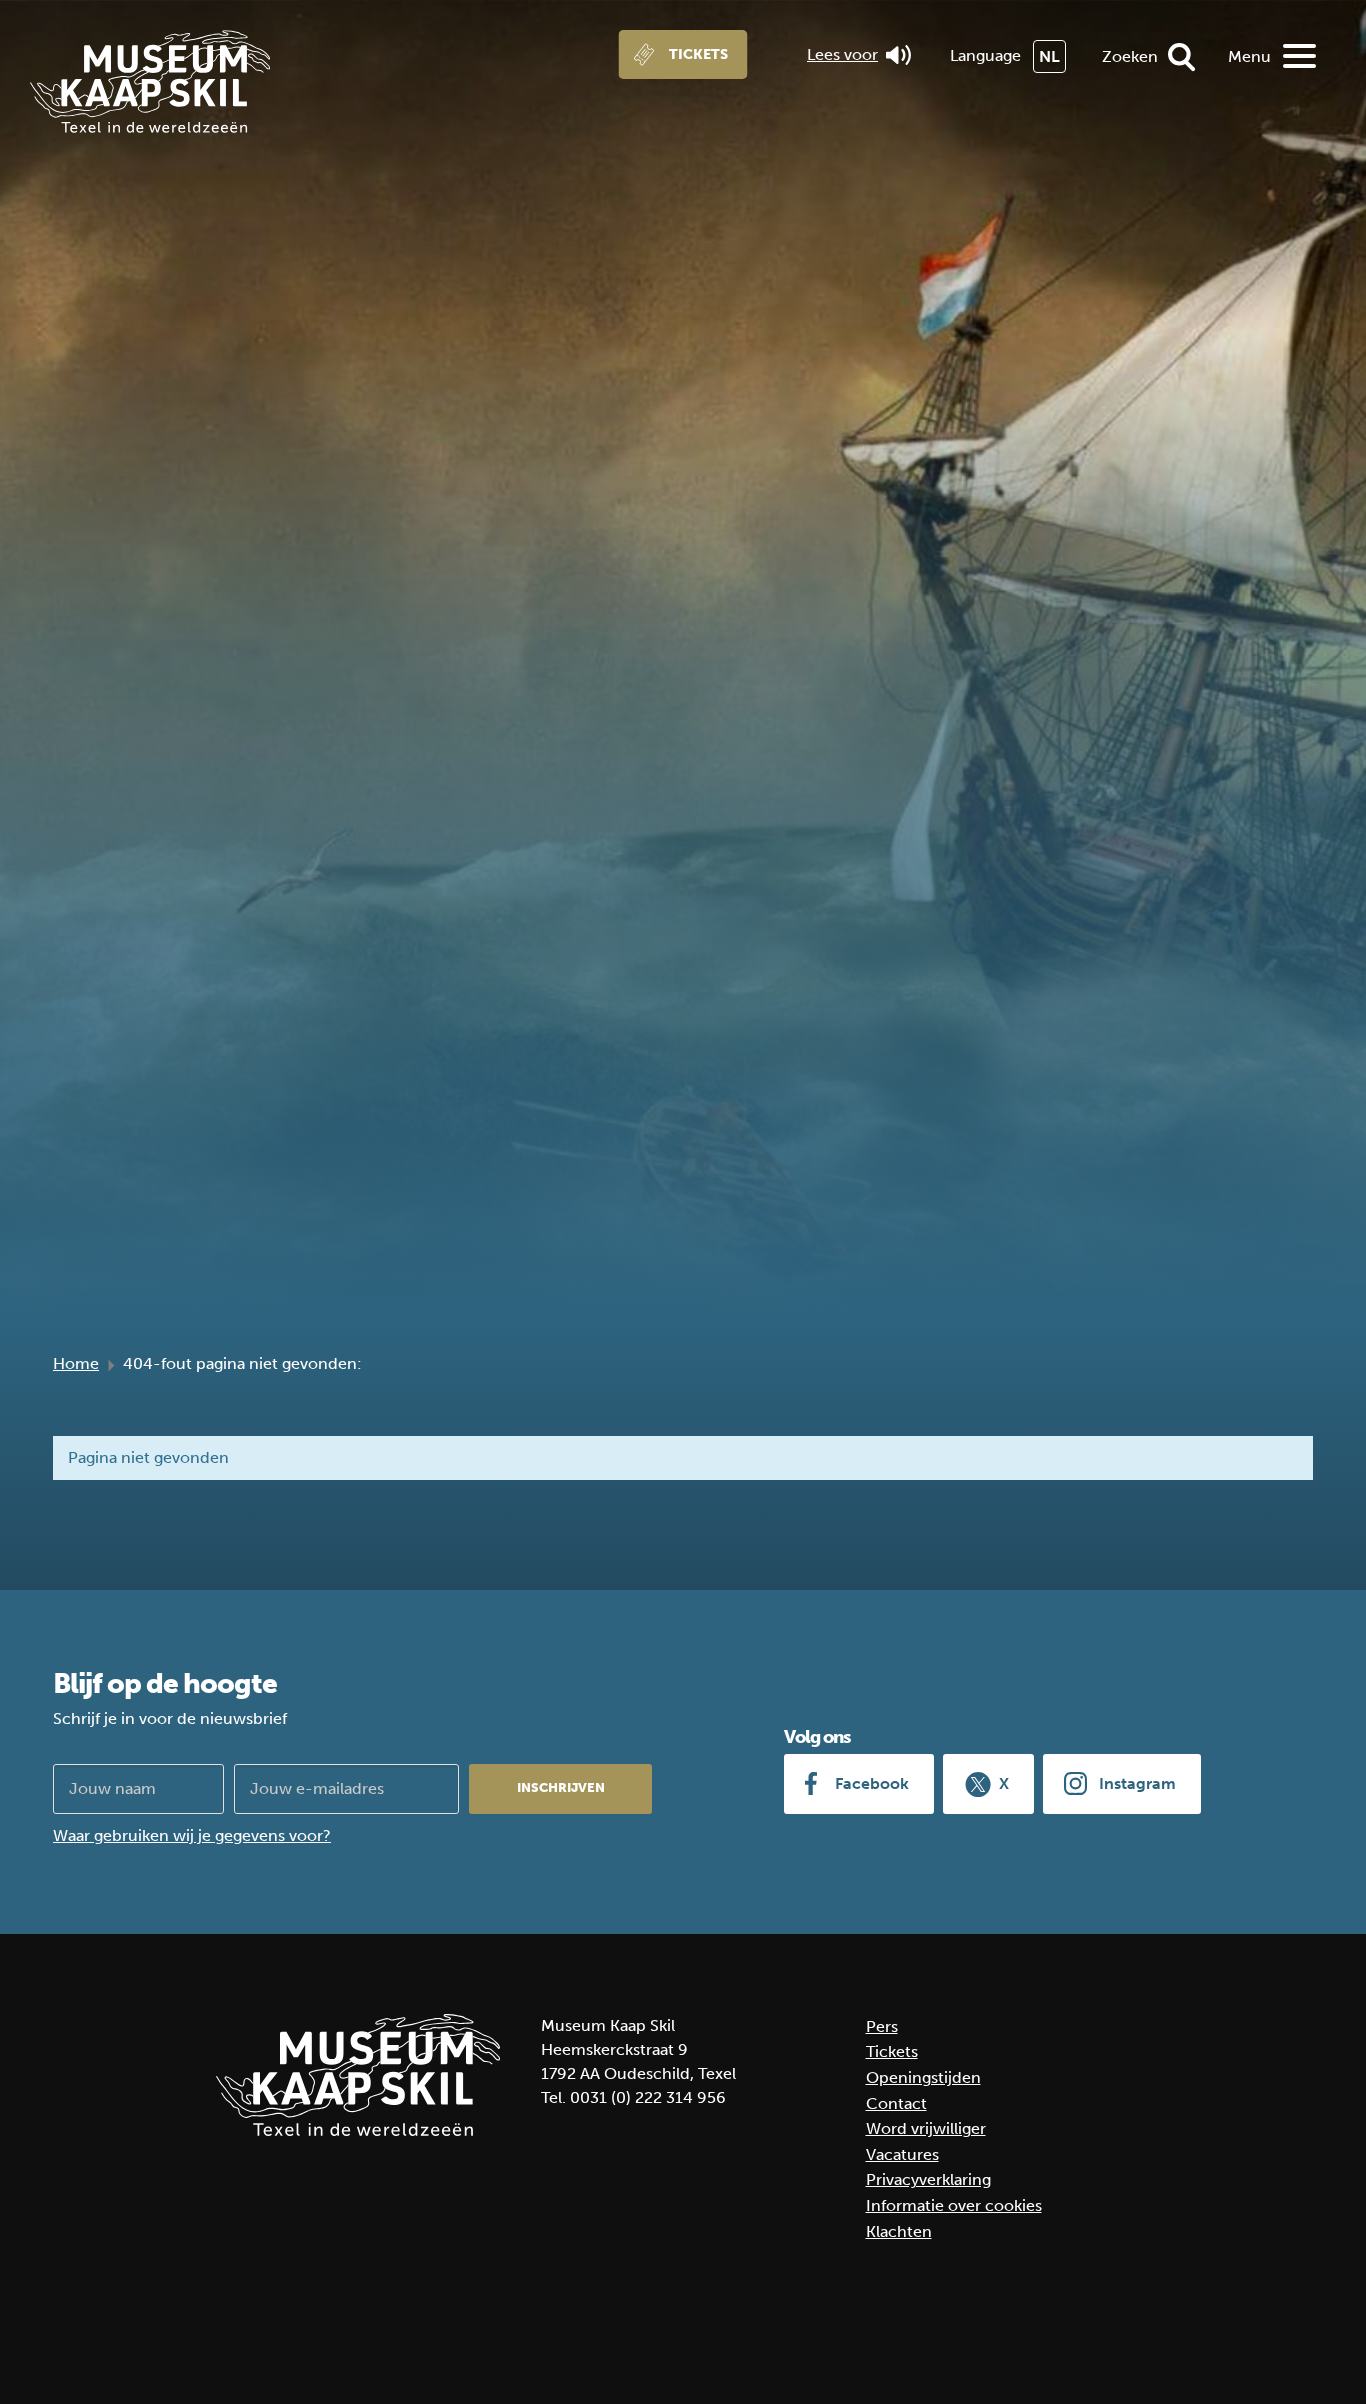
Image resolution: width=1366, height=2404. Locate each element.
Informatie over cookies (954, 2205)
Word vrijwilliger (926, 2128)
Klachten (899, 2231)
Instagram (1137, 1783)
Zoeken (1130, 56)
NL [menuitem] (1049, 56)
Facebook (872, 1783)
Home (76, 1363)
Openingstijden (923, 2077)
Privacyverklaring (928, 2179)
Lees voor (842, 54)
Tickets (698, 54)
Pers (882, 2026)
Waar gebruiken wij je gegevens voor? (192, 1835)
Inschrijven (561, 1787)
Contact (896, 2103)
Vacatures (902, 2154)
